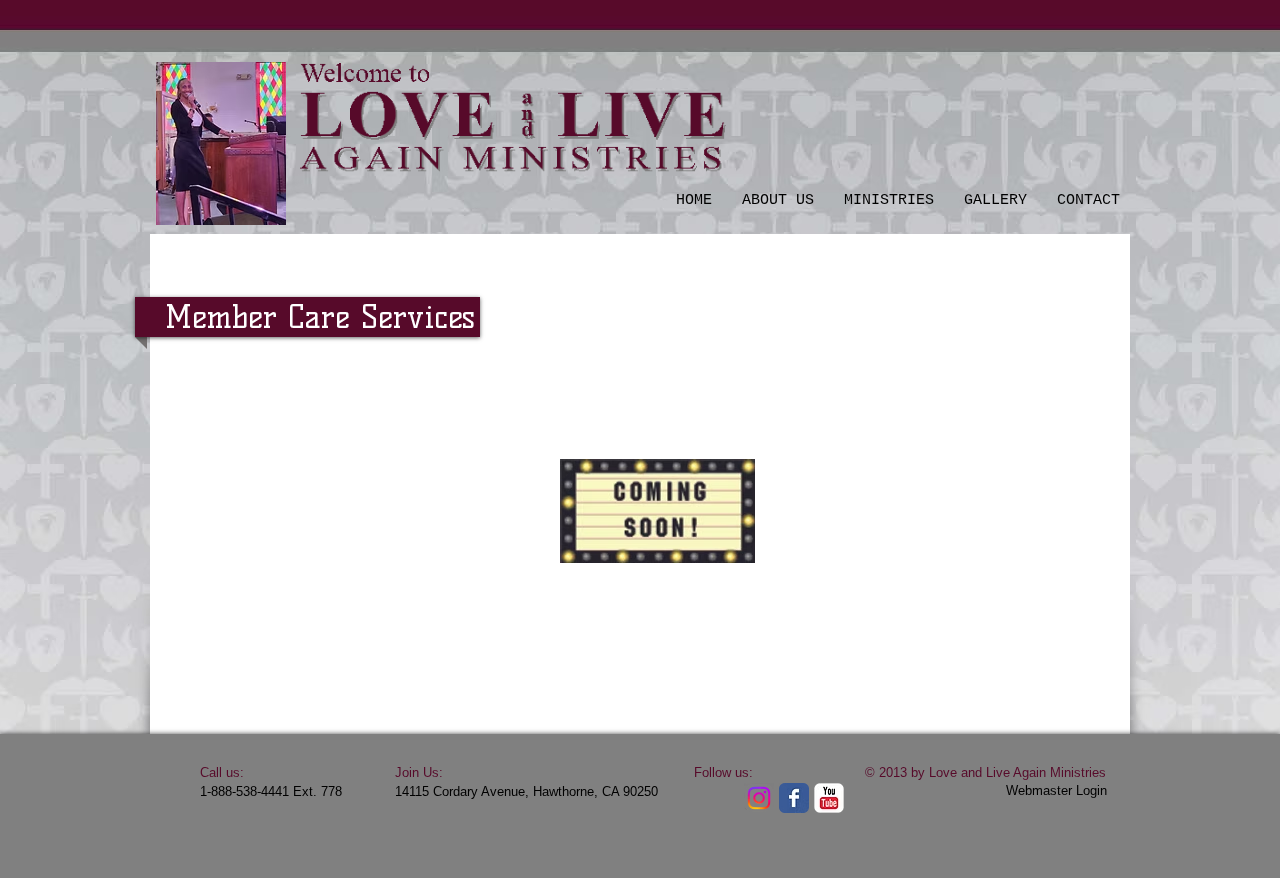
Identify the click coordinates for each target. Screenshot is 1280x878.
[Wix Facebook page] (794, 798)
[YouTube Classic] (829, 798)
